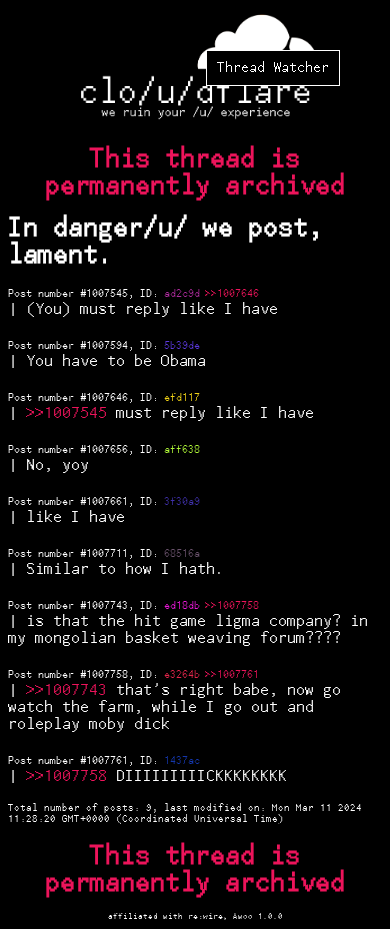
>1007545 (71, 413)
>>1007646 (232, 294)
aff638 (182, 450)
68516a (182, 554)
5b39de (182, 346)
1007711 (107, 554)
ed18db (182, 606)
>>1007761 (232, 675)
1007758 (107, 675)
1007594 (107, 346)
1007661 (107, 502)
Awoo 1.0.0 (258, 916)
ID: (152, 294)
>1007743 (71, 690)
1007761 (107, 761)
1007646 (107, 398)
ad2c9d (182, 294)
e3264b (182, 675)
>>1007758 (232, 606)
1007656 (107, 450)
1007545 (107, 294)
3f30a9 (182, 502)
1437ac (182, 761)
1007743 (107, 606)
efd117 (182, 398)
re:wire (205, 916)
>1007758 (71, 776)
